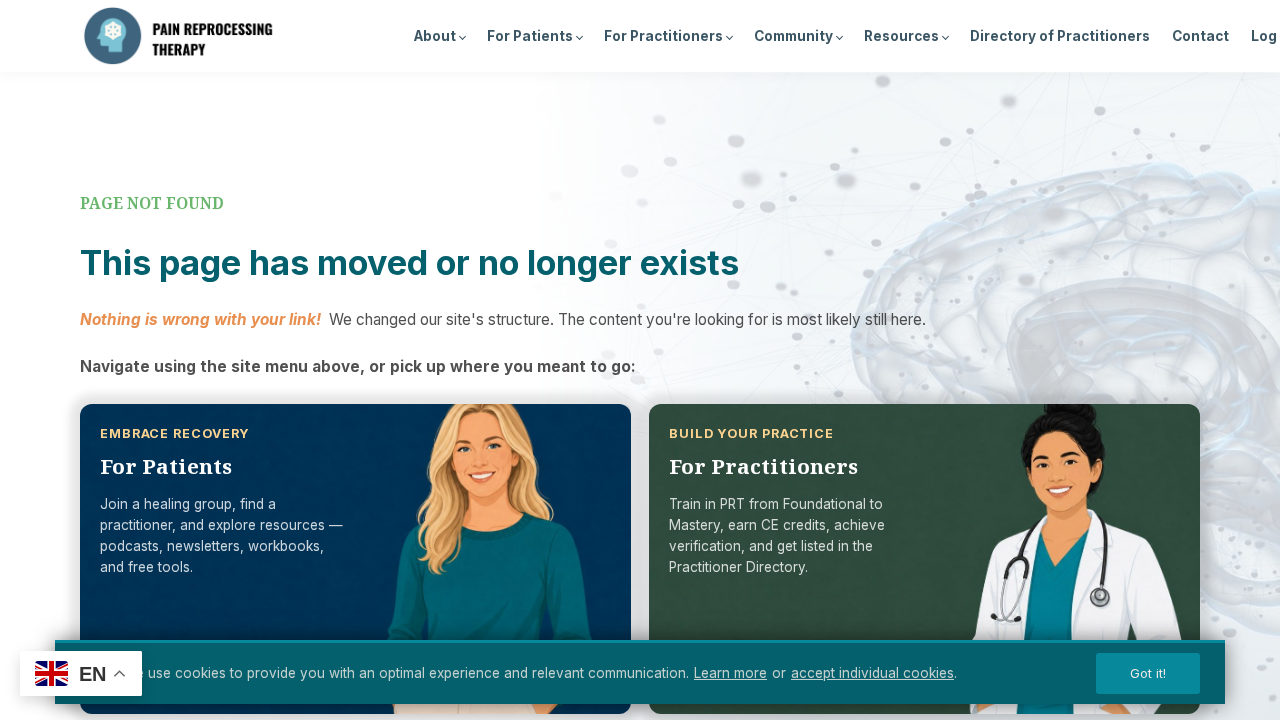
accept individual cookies (872, 673)
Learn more (730, 673)
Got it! (1148, 673)
